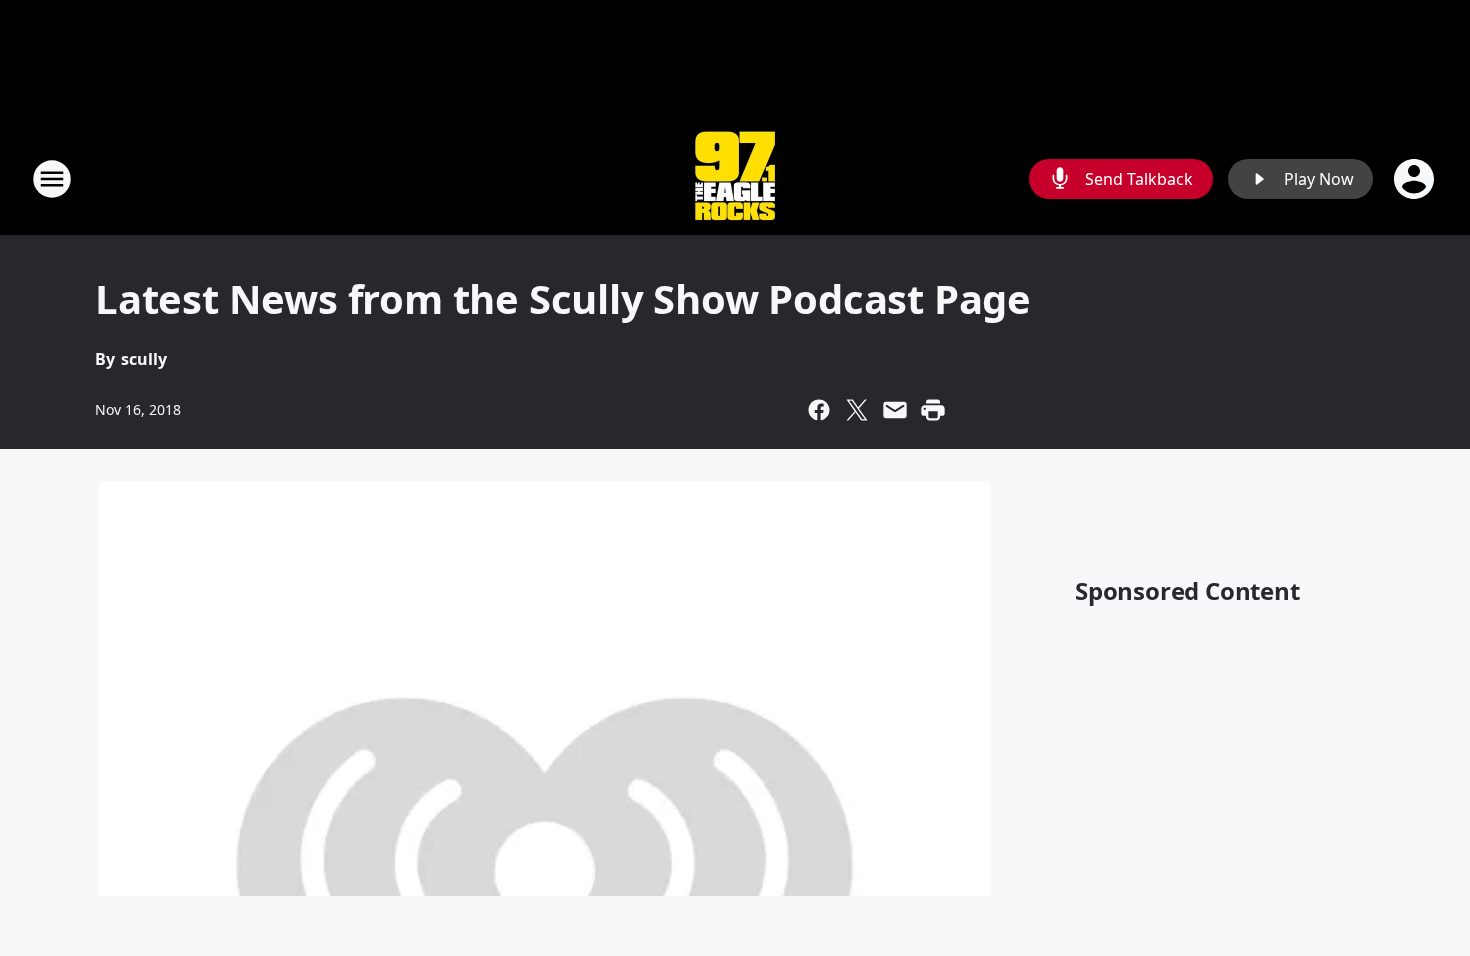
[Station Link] (735, 178)
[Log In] (1416, 179)
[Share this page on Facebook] (819, 410)
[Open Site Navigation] (52, 179)
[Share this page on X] (857, 410)
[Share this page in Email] (895, 410)
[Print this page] (933, 410)
